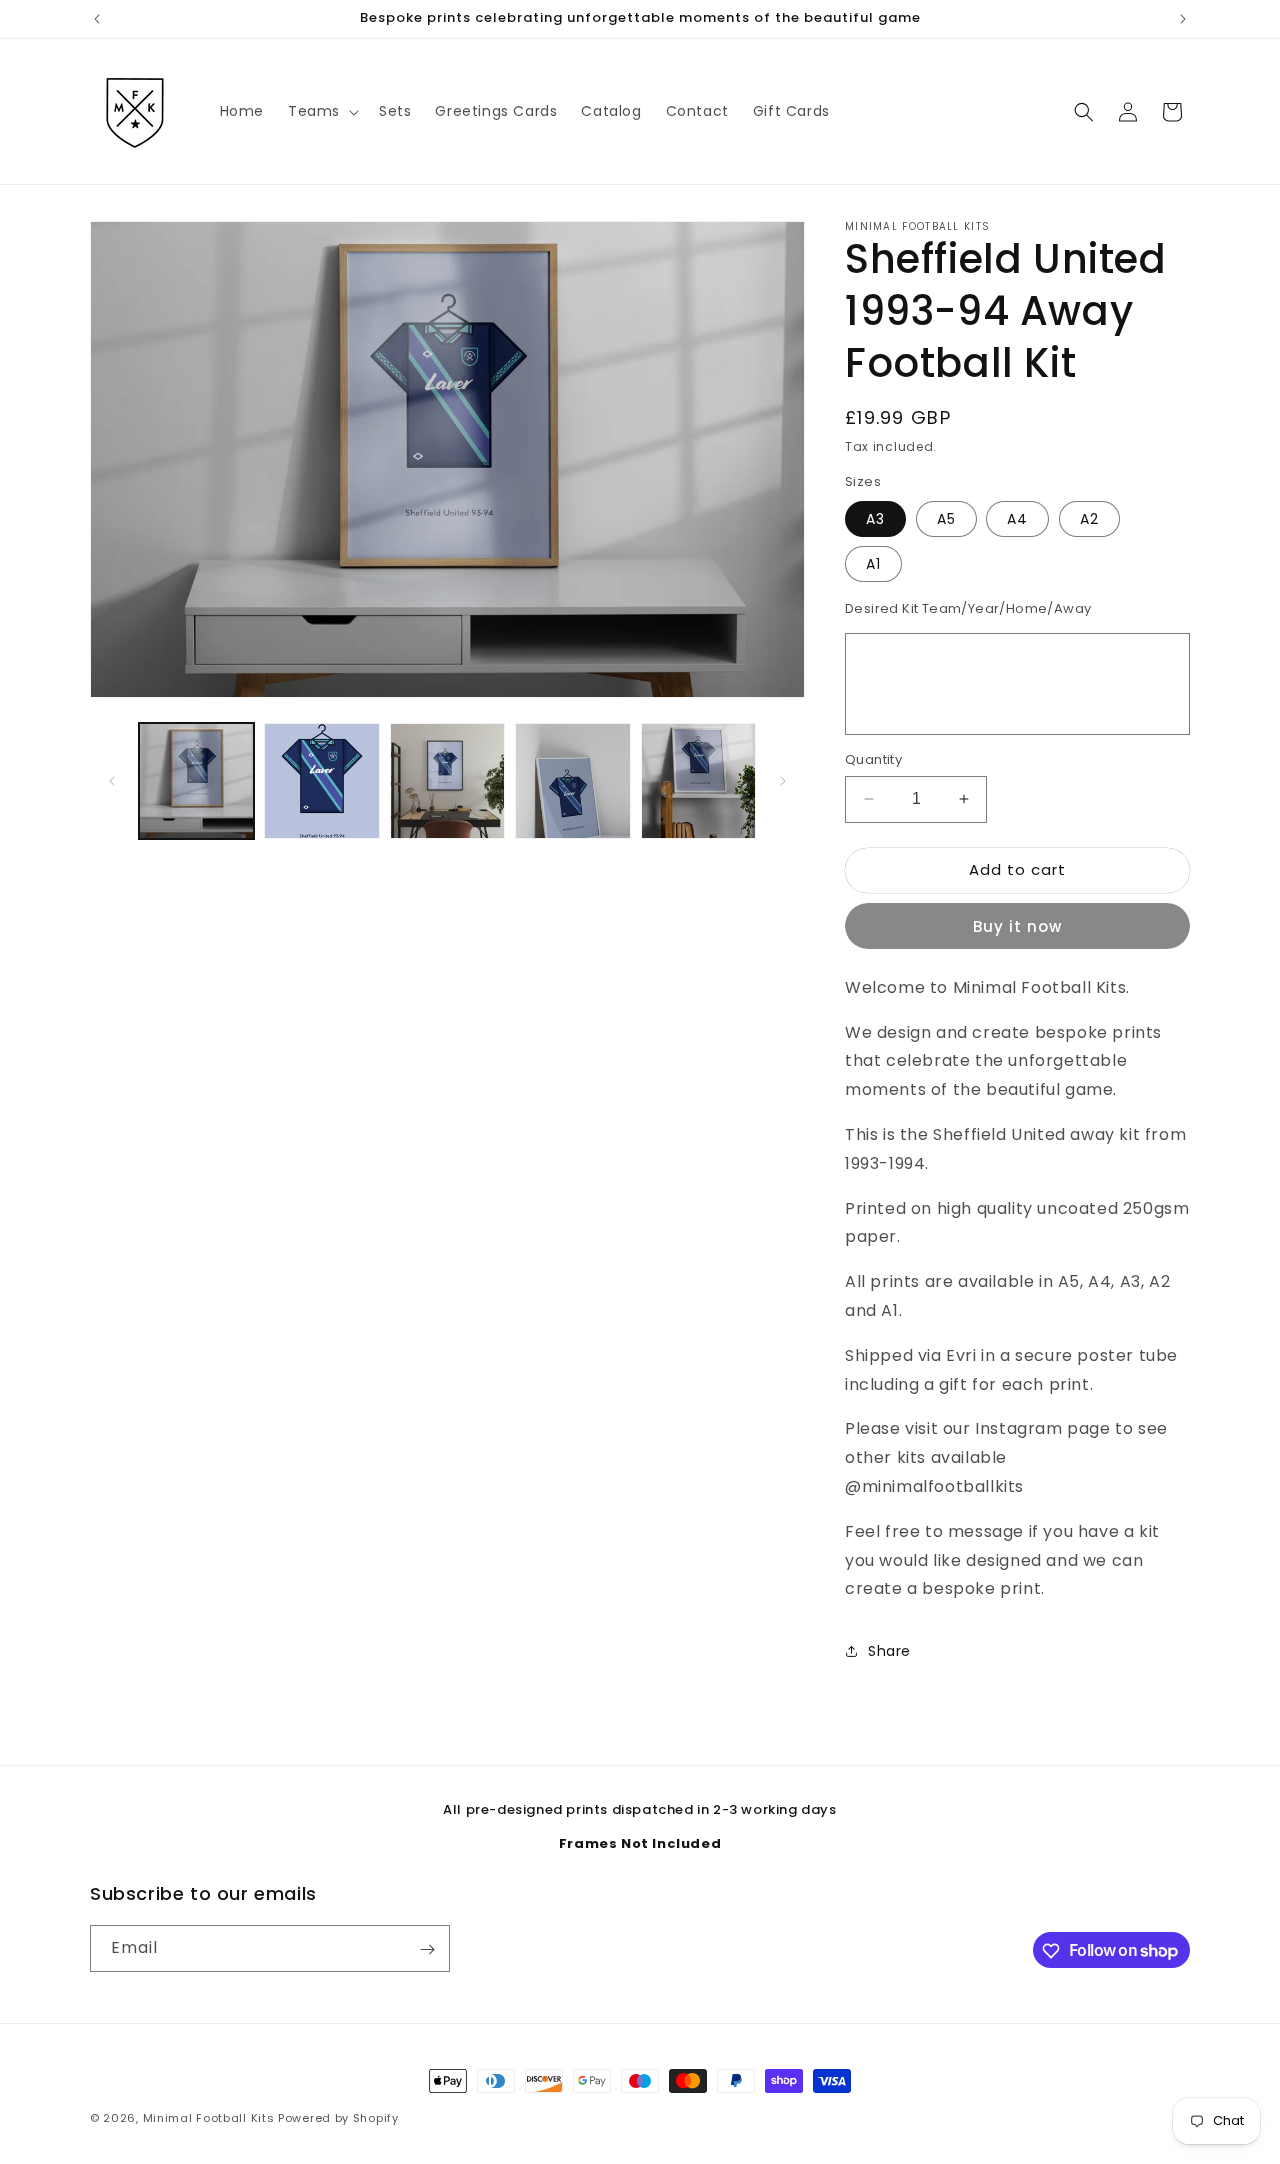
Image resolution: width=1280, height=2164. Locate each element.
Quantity (873, 759)
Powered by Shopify (338, 2118)
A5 (946, 519)
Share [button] (889, 1651)
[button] (321, 111)
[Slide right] (783, 781)
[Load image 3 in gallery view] (447, 780)
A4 (1017, 519)
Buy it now (1017, 926)
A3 (875, 519)
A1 (873, 564)
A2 (1089, 519)
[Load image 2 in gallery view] (321, 780)
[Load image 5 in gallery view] (698, 780)
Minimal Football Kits (209, 2118)
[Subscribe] (427, 1949)
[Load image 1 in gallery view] (196, 780)
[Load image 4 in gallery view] (572, 780)
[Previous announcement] (97, 19)
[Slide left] (112, 781)
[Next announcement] (1183, 19)
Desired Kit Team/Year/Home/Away (968, 608)
